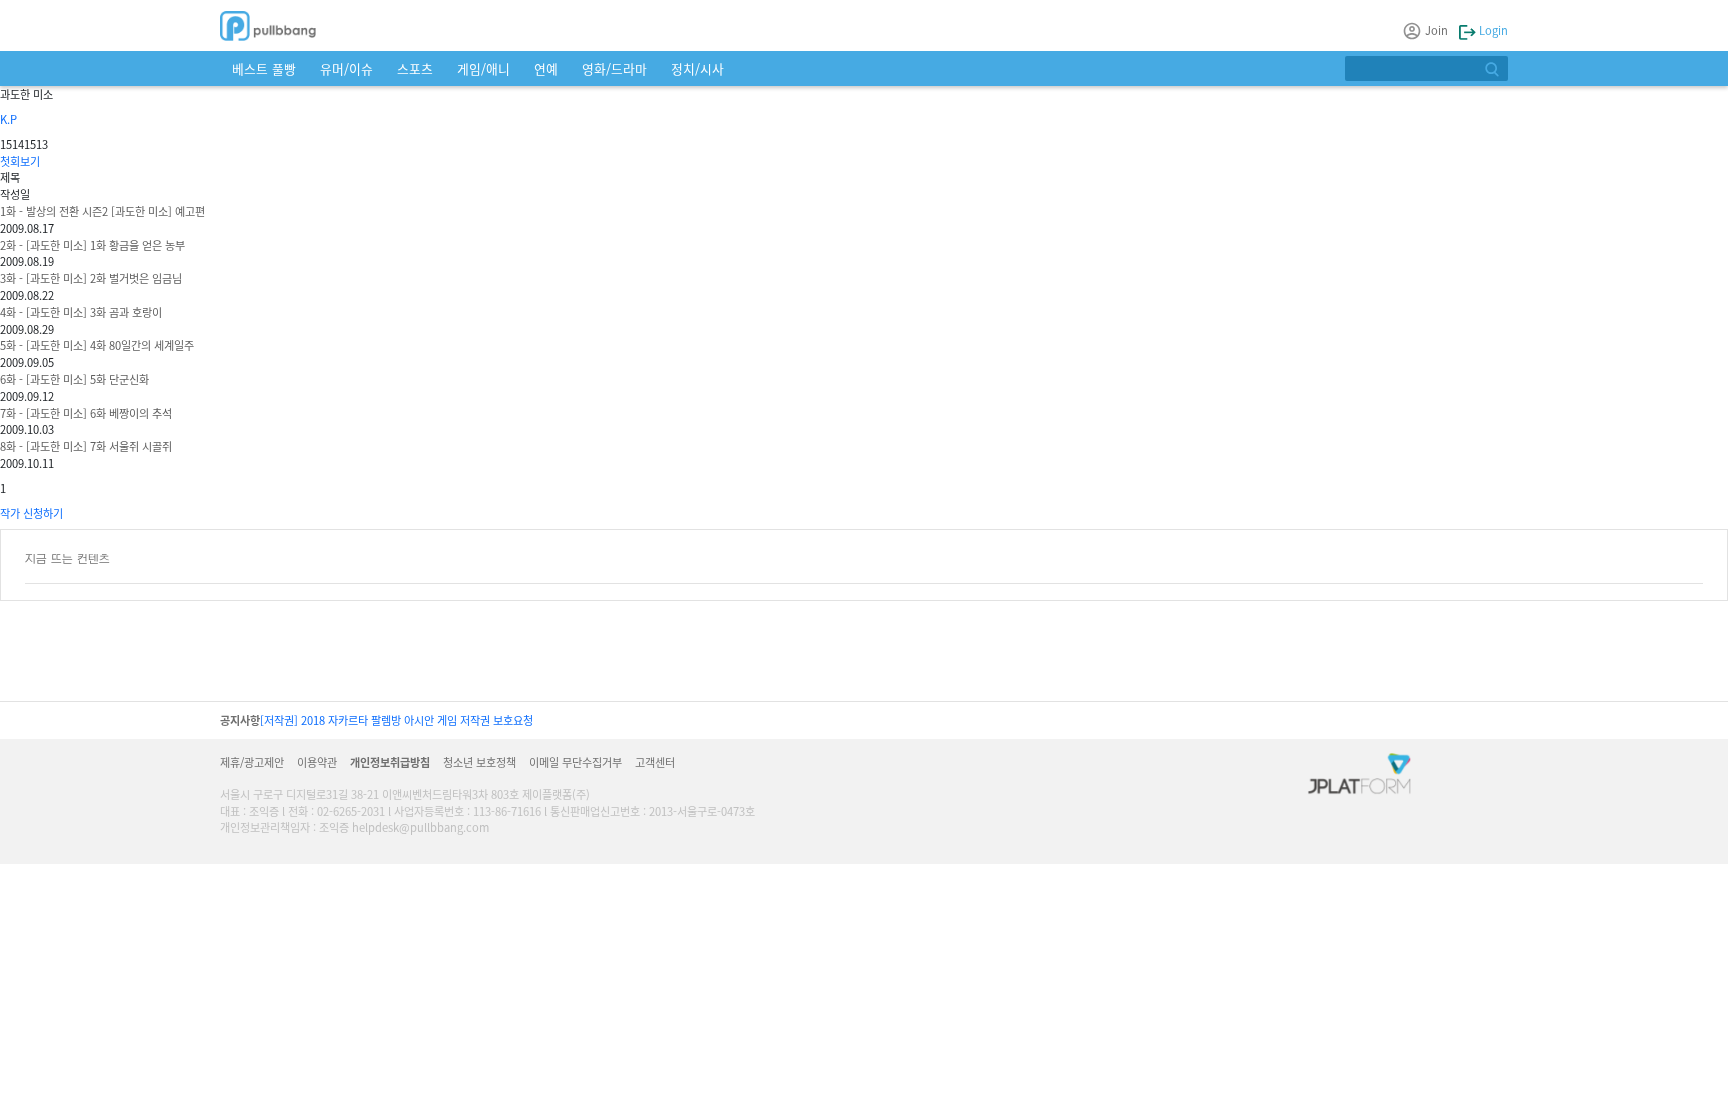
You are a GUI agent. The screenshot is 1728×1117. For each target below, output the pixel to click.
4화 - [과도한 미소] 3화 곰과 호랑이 (81, 312)
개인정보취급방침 (390, 762)
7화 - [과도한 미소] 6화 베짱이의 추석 (86, 413)
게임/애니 (483, 68)
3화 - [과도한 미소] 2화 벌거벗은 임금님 (91, 278)
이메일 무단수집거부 (575, 762)
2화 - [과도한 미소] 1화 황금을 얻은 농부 (92, 245)
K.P (8, 119)
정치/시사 (697, 68)
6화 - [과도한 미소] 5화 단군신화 (74, 379)
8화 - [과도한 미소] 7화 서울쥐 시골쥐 (86, 446)
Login (1492, 30)
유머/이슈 (346, 68)
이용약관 (317, 762)
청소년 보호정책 (479, 762)
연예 (546, 68)
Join (1436, 30)
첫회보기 (20, 161)
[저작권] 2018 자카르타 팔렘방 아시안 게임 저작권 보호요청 (396, 720)
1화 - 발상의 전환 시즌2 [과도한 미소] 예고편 (102, 211)
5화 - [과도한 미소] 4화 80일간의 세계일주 (97, 345)
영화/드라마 (614, 68)
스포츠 (415, 68)
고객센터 (655, 762)
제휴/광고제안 (252, 762)
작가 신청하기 (31, 513)
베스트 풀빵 (264, 68)
